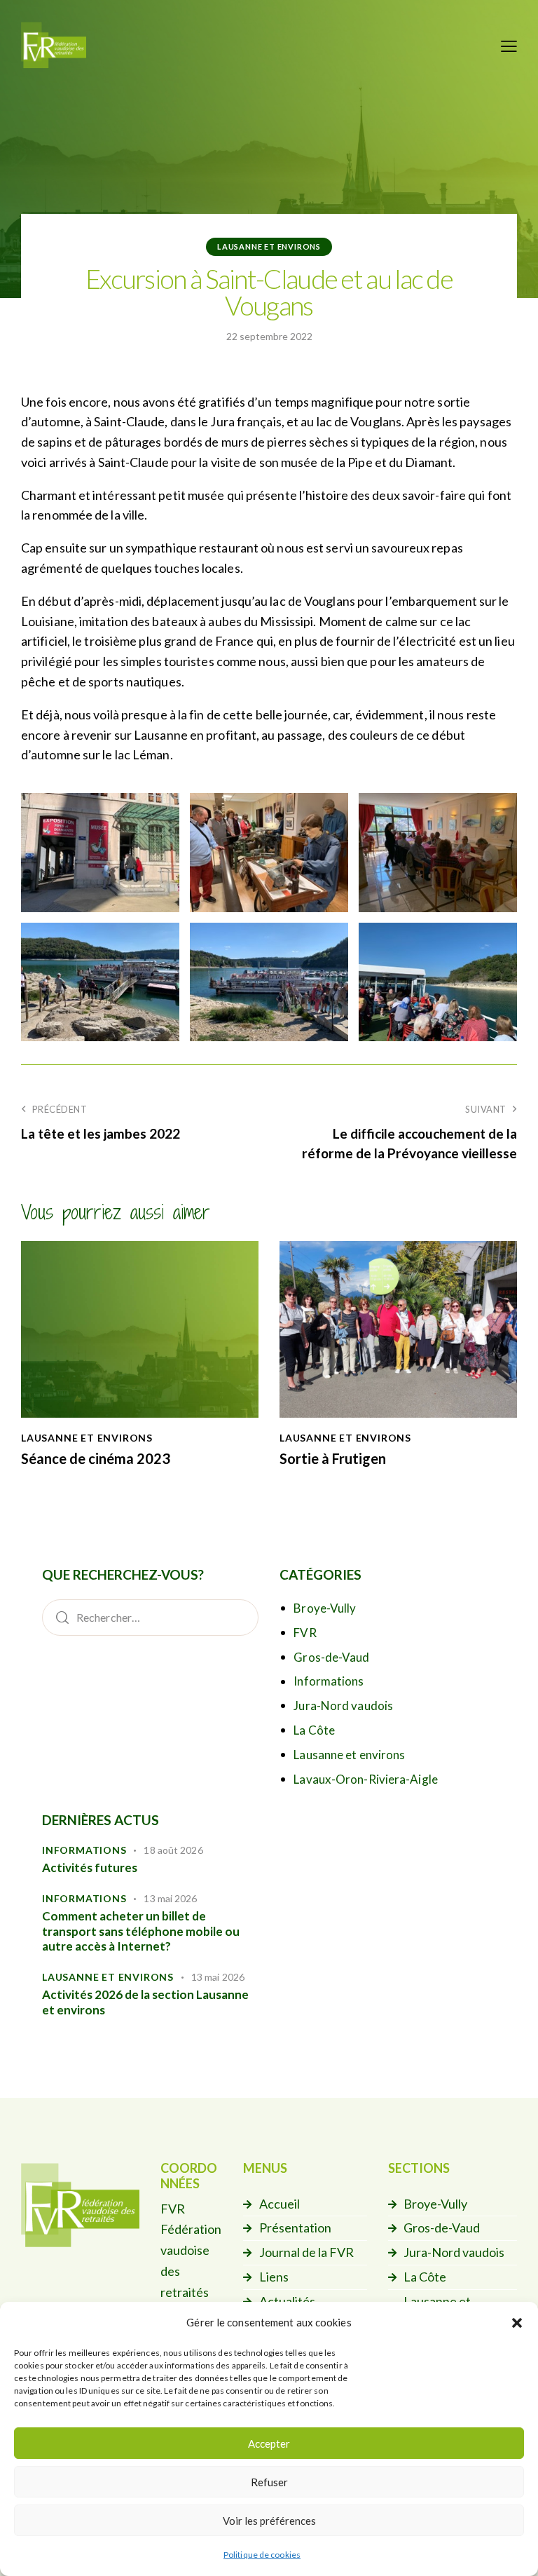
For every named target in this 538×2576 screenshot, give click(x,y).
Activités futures (90, 1867)
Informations (329, 1681)
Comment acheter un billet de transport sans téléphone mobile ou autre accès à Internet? (141, 1931)
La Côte (314, 1730)
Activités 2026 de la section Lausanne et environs (145, 2002)
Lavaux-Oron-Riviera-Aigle (366, 1779)
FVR (305, 1633)
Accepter (269, 2443)
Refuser (269, 2482)
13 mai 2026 (170, 1898)
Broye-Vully (325, 1608)
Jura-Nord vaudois (343, 1706)
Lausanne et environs (269, 246)
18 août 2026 (173, 1850)
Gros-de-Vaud (331, 1657)
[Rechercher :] (150, 1617)
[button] (517, 2323)
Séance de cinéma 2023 (96, 1458)
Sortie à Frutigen (333, 1458)
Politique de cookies (262, 2555)
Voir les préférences (269, 2521)
